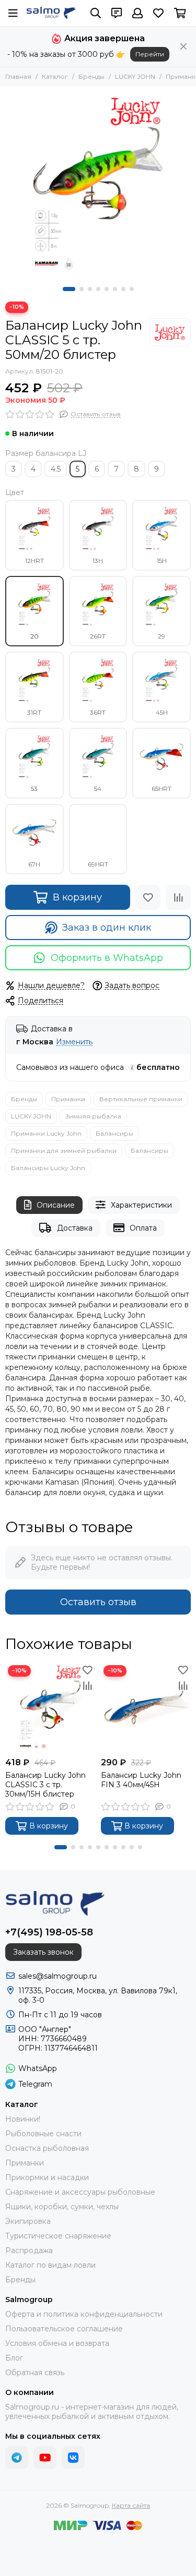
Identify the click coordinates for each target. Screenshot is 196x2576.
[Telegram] (17, 2458)
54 (98, 789)
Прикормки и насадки (47, 2177)
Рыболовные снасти (43, 2134)
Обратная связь (35, 2373)
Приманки (68, 1099)
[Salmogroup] (51, 13)
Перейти (150, 54)
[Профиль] (137, 13)
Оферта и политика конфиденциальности (84, 2314)
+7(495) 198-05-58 (49, 1932)
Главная (18, 76)
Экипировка (28, 2221)
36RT (98, 712)
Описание (56, 1205)
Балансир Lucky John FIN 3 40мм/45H (141, 1780)
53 (34, 789)
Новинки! (23, 2119)
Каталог (55, 76)
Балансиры (114, 1133)
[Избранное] (148, 897)
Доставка (75, 1228)
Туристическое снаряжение (58, 2236)
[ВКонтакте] (73, 2458)
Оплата (143, 1228)
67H (34, 864)
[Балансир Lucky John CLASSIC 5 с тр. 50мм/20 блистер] (98, 184)
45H (162, 712)
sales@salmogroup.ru (57, 1976)
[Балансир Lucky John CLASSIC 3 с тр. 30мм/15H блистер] (50, 1708)
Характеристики (141, 1205)
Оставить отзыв (98, 1602)
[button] (69, 289)
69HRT (98, 864)
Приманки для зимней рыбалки (64, 1151)
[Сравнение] (178, 897)
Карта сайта (131, 2505)
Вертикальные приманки (141, 1099)
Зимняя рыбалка (93, 1116)
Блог (14, 2358)
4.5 (56, 469)
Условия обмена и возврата (57, 2343)
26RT (98, 636)
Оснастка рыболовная (47, 2148)
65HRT (162, 789)
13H (98, 561)
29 (162, 636)
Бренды (91, 76)
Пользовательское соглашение (64, 2329)
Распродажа (29, 2250)
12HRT (34, 561)
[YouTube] (45, 2458)
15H (162, 561)
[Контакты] (117, 13)
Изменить (74, 1042)
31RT (34, 712)
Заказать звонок (43, 1952)
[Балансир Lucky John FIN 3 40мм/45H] (146, 1708)
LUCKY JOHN (135, 76)
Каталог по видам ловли (50, 2265)
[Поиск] (96, 13)
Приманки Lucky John (46, 1133)
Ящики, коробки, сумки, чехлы (62, 2207)
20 (34, 636)
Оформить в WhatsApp (107, 958)
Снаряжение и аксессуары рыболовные (80, 2192)
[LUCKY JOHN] (170, 332)
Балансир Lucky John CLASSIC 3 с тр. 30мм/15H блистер (45, 1785)
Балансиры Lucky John (48, 1168)
